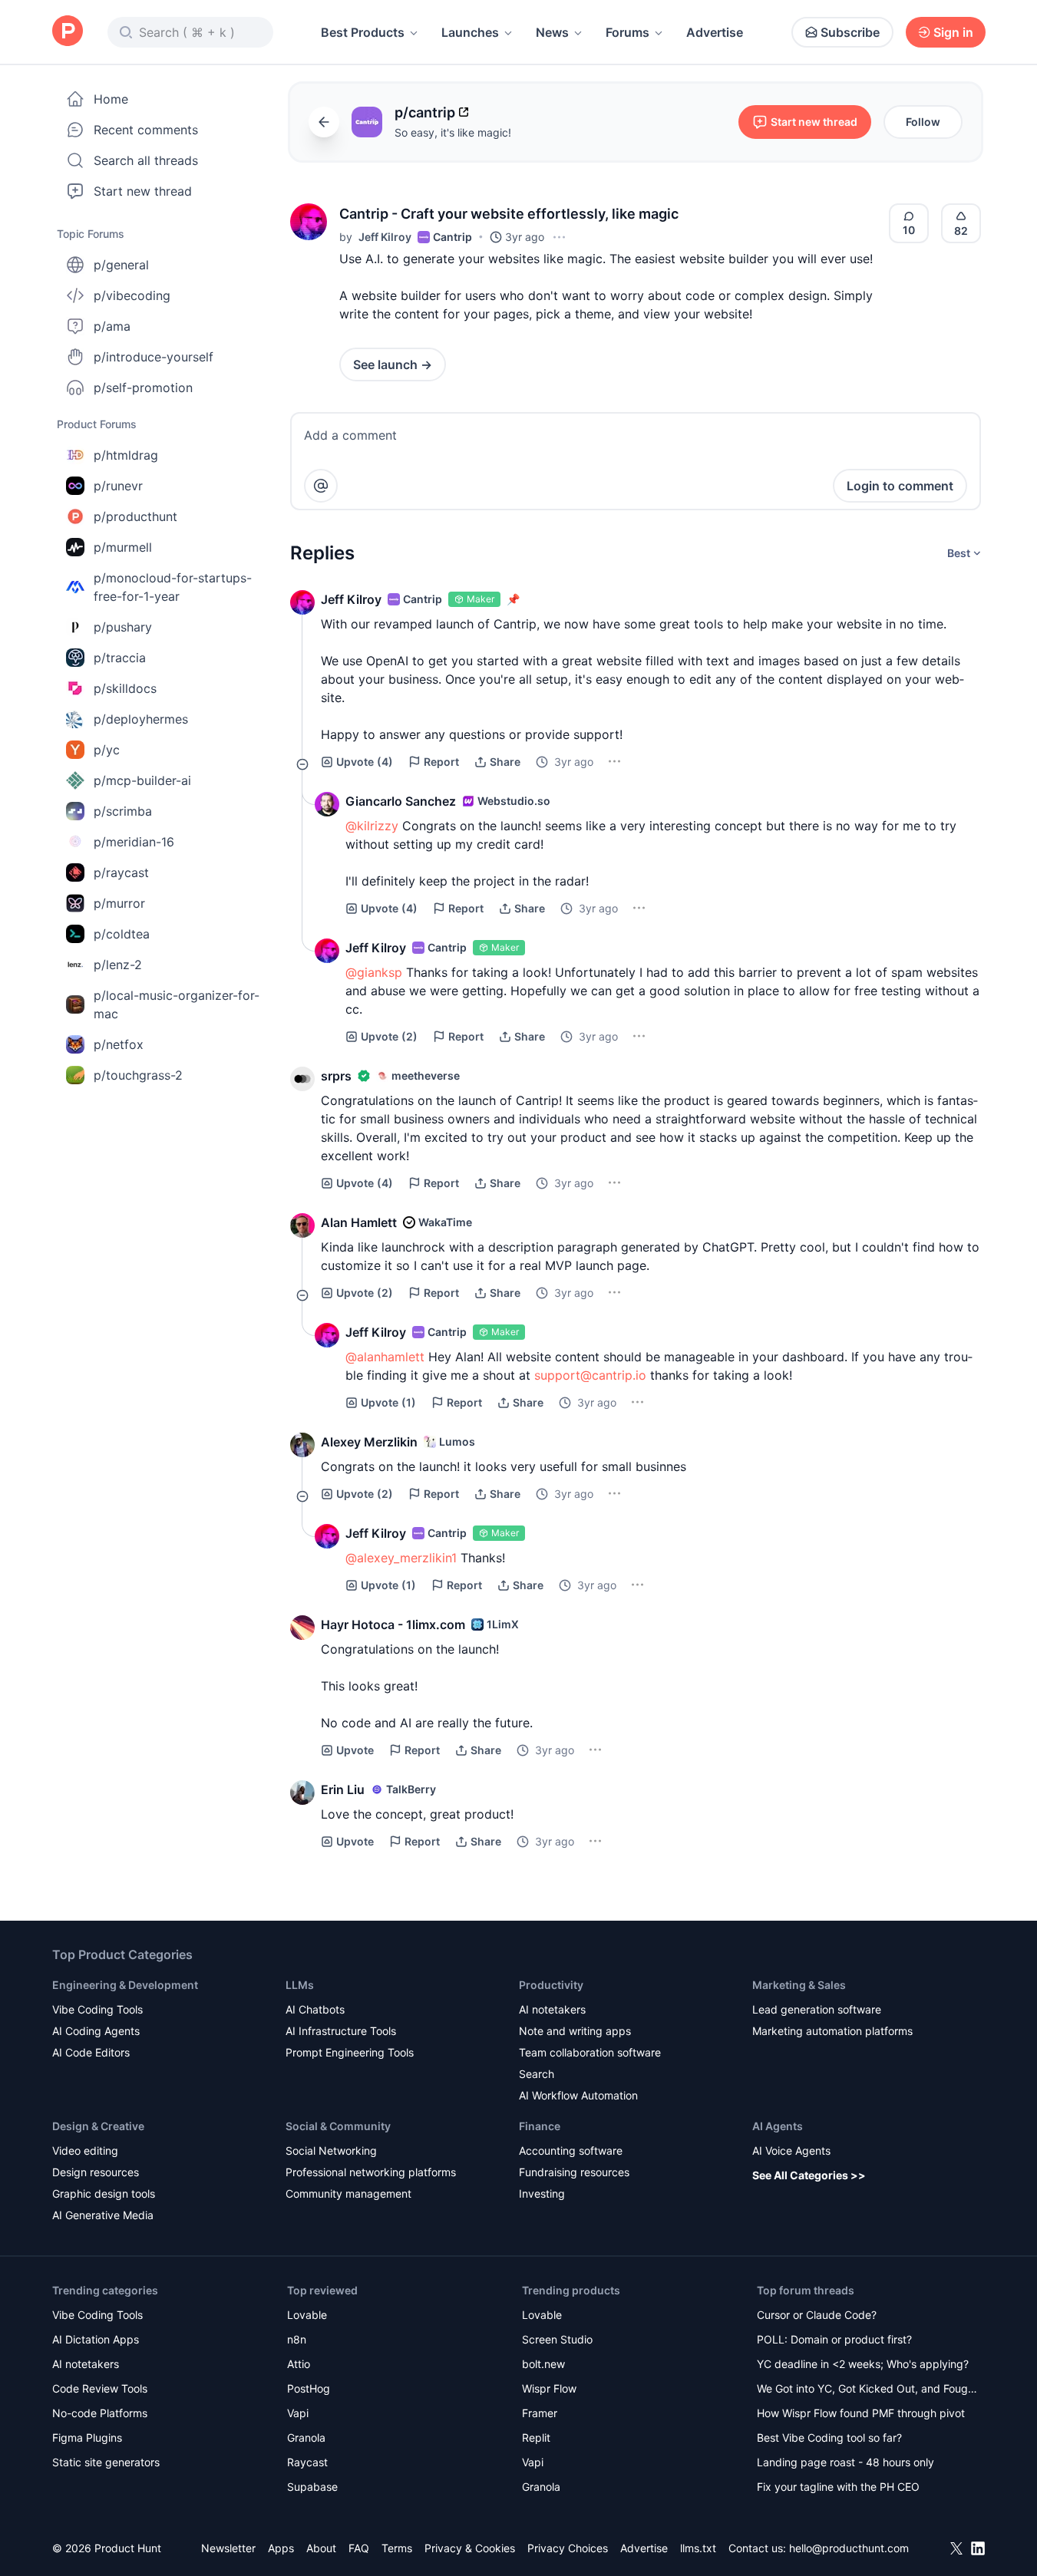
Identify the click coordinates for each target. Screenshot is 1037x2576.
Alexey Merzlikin (369, 1442)
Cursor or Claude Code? (817, 2315)
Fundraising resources (574, 2172)
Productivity (551, 1985)
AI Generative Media (103, 2215)
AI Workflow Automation (578, 2095)
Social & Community (338, 2126)
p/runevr (118, 486)
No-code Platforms (100, 2413)
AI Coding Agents (96, 2031)
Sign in (953, 32)
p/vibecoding (132, 295)
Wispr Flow (549, 2388)
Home (111, 99)
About (321, 2548)
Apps (281, 2548)
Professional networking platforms (371, 2172)
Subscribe (850, 32)
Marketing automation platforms (832, 2031)
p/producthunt (135, 516)
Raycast (307, 2462)
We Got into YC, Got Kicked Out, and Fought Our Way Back (867, 2390)
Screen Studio (557, 2339)
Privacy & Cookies (470, 2548)
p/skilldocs (125, 688)
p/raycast (121, 872)
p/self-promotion (143, 388)
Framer (540, 2413)
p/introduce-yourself (154, 357)
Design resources (96, 2172)
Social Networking (331, 2151)
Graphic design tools (104, 2193)
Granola (306, 2437)
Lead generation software (817, 2009)
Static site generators (106, 2462)
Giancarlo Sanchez (401, 801)
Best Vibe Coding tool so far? (829, 2437)
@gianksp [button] (374, 972)
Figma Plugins (87, 2437)
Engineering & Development (125, 1985)
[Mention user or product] (321, 486)
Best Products (363, 32)
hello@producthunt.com (849, 2548)
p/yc (107, 750)
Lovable (307, 2315)
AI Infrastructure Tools (341, 2031)
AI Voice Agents (791, 2151)
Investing (542, 2193)
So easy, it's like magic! (453, 132)
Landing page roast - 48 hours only (845, 2462)
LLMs (300, 1985)
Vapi (298, 2413)
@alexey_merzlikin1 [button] (401, 1558)
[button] (309, 222)
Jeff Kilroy (385, 237)
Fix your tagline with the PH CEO (838, 2487)
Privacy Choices (568, 2548)
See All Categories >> (809, 2175)
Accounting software (571, 2151)
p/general (121, 265)
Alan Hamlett (359, 1222)
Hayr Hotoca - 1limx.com (393, 1624)
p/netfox (119, 1044)
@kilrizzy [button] (372, 826)
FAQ (359, 2548)
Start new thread (143, 191)
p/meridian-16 (134, 842)
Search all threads (146, 160)
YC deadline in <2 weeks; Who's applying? (863, 2364)
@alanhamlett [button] (385, 1357)
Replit (536, 2437)
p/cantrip (425, 112)
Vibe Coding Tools (97, 2009)
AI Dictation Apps (96, 2339)
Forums (627, 32)
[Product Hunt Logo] (68, 32)
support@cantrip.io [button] (590, 1375)
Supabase (312, 2487)
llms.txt (698, 2548)
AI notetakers (552, 2009)
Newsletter (228, 2548)
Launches (470, 32)
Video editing (85, 2151)
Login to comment (900, 486)
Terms (397, 2548)
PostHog (309, 2388)
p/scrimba (123, 811)
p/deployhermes (141, 719)
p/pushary (123, 627)
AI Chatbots (315, 2009)
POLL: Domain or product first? (834, 2339)
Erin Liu (343, 1789)
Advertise (715, 32)
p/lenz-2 (118, 965)
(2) (389, 1036)
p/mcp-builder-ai (142, 780)
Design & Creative (98, 2126)
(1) (388, 1402)
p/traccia (120, 658)
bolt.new (543, 2364)
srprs (336, 1076)
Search (537, 2074)
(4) (365, 762)
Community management (348, 2193)
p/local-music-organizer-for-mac (177, 1004)
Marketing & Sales (799, 1985)
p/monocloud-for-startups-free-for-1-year (173, 587)
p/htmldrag (126, 455)
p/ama (112, 326)
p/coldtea (122, 934)
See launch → (393, 364)
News (552, 32)
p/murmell (123, 547)
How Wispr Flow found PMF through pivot (861, 2413)
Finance (540, 2126)
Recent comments (146, 130)
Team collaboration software (590, 2052)
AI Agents (778, 2126)
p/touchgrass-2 (138, 1075)
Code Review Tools (100, 2388)
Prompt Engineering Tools (350, 2052)
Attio (299, 2364)
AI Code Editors (91, 2052)
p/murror (119, 903)
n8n (297, 2339)
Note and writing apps (575, 2031)
